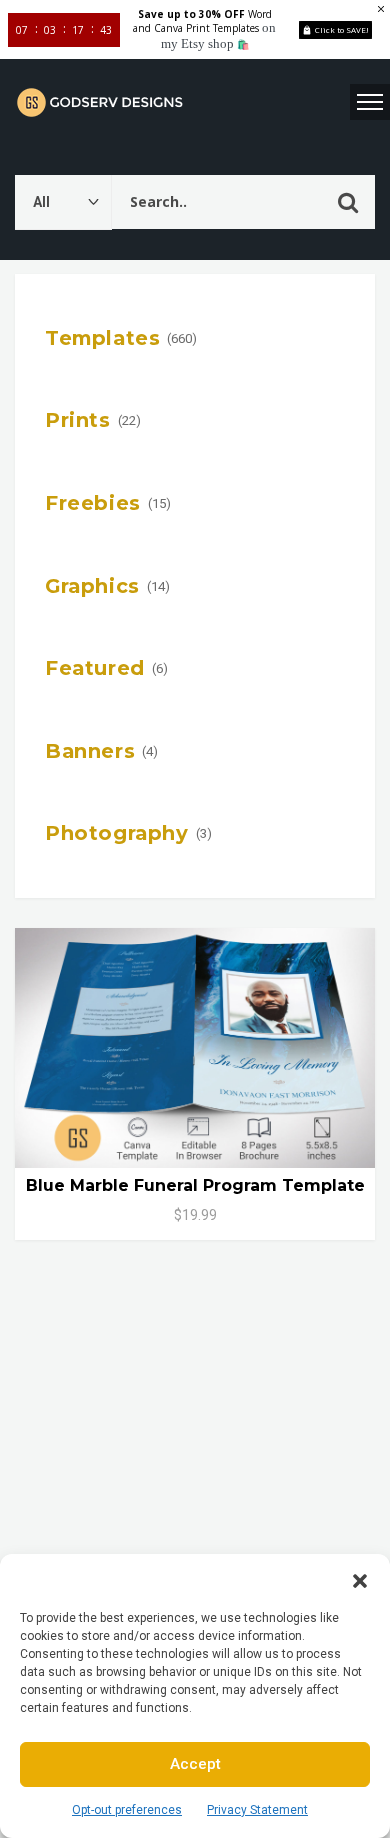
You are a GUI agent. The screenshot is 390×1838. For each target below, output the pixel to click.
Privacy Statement (257, 1810)
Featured (95, 668)
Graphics (92, 586)
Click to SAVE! (342, 29)
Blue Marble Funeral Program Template (195, 1185)
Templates (102, 338)
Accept (195, 1764)
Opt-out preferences (127, 1810)
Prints (78, 420)
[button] (360, 1579)
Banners (90, 751)
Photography (117, 833)
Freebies (93, 503)
